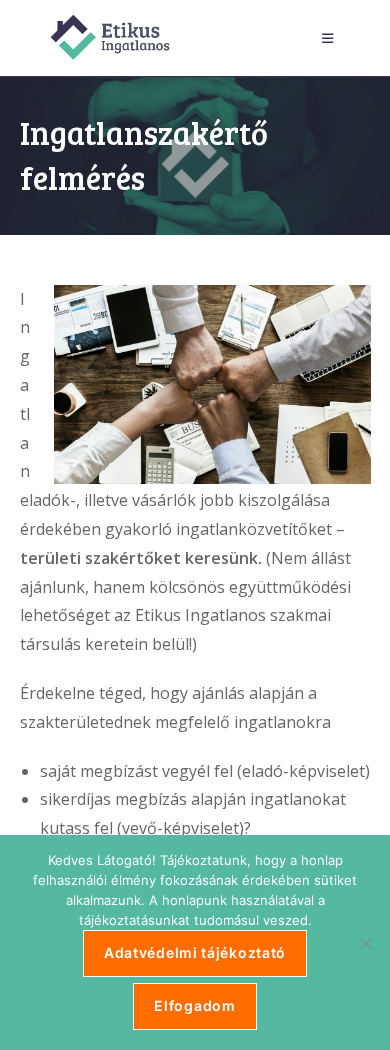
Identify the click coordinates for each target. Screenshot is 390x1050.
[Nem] (365, 943)
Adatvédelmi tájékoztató (195, 952)
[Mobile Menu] (331, 38)
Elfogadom (194, 1005)
